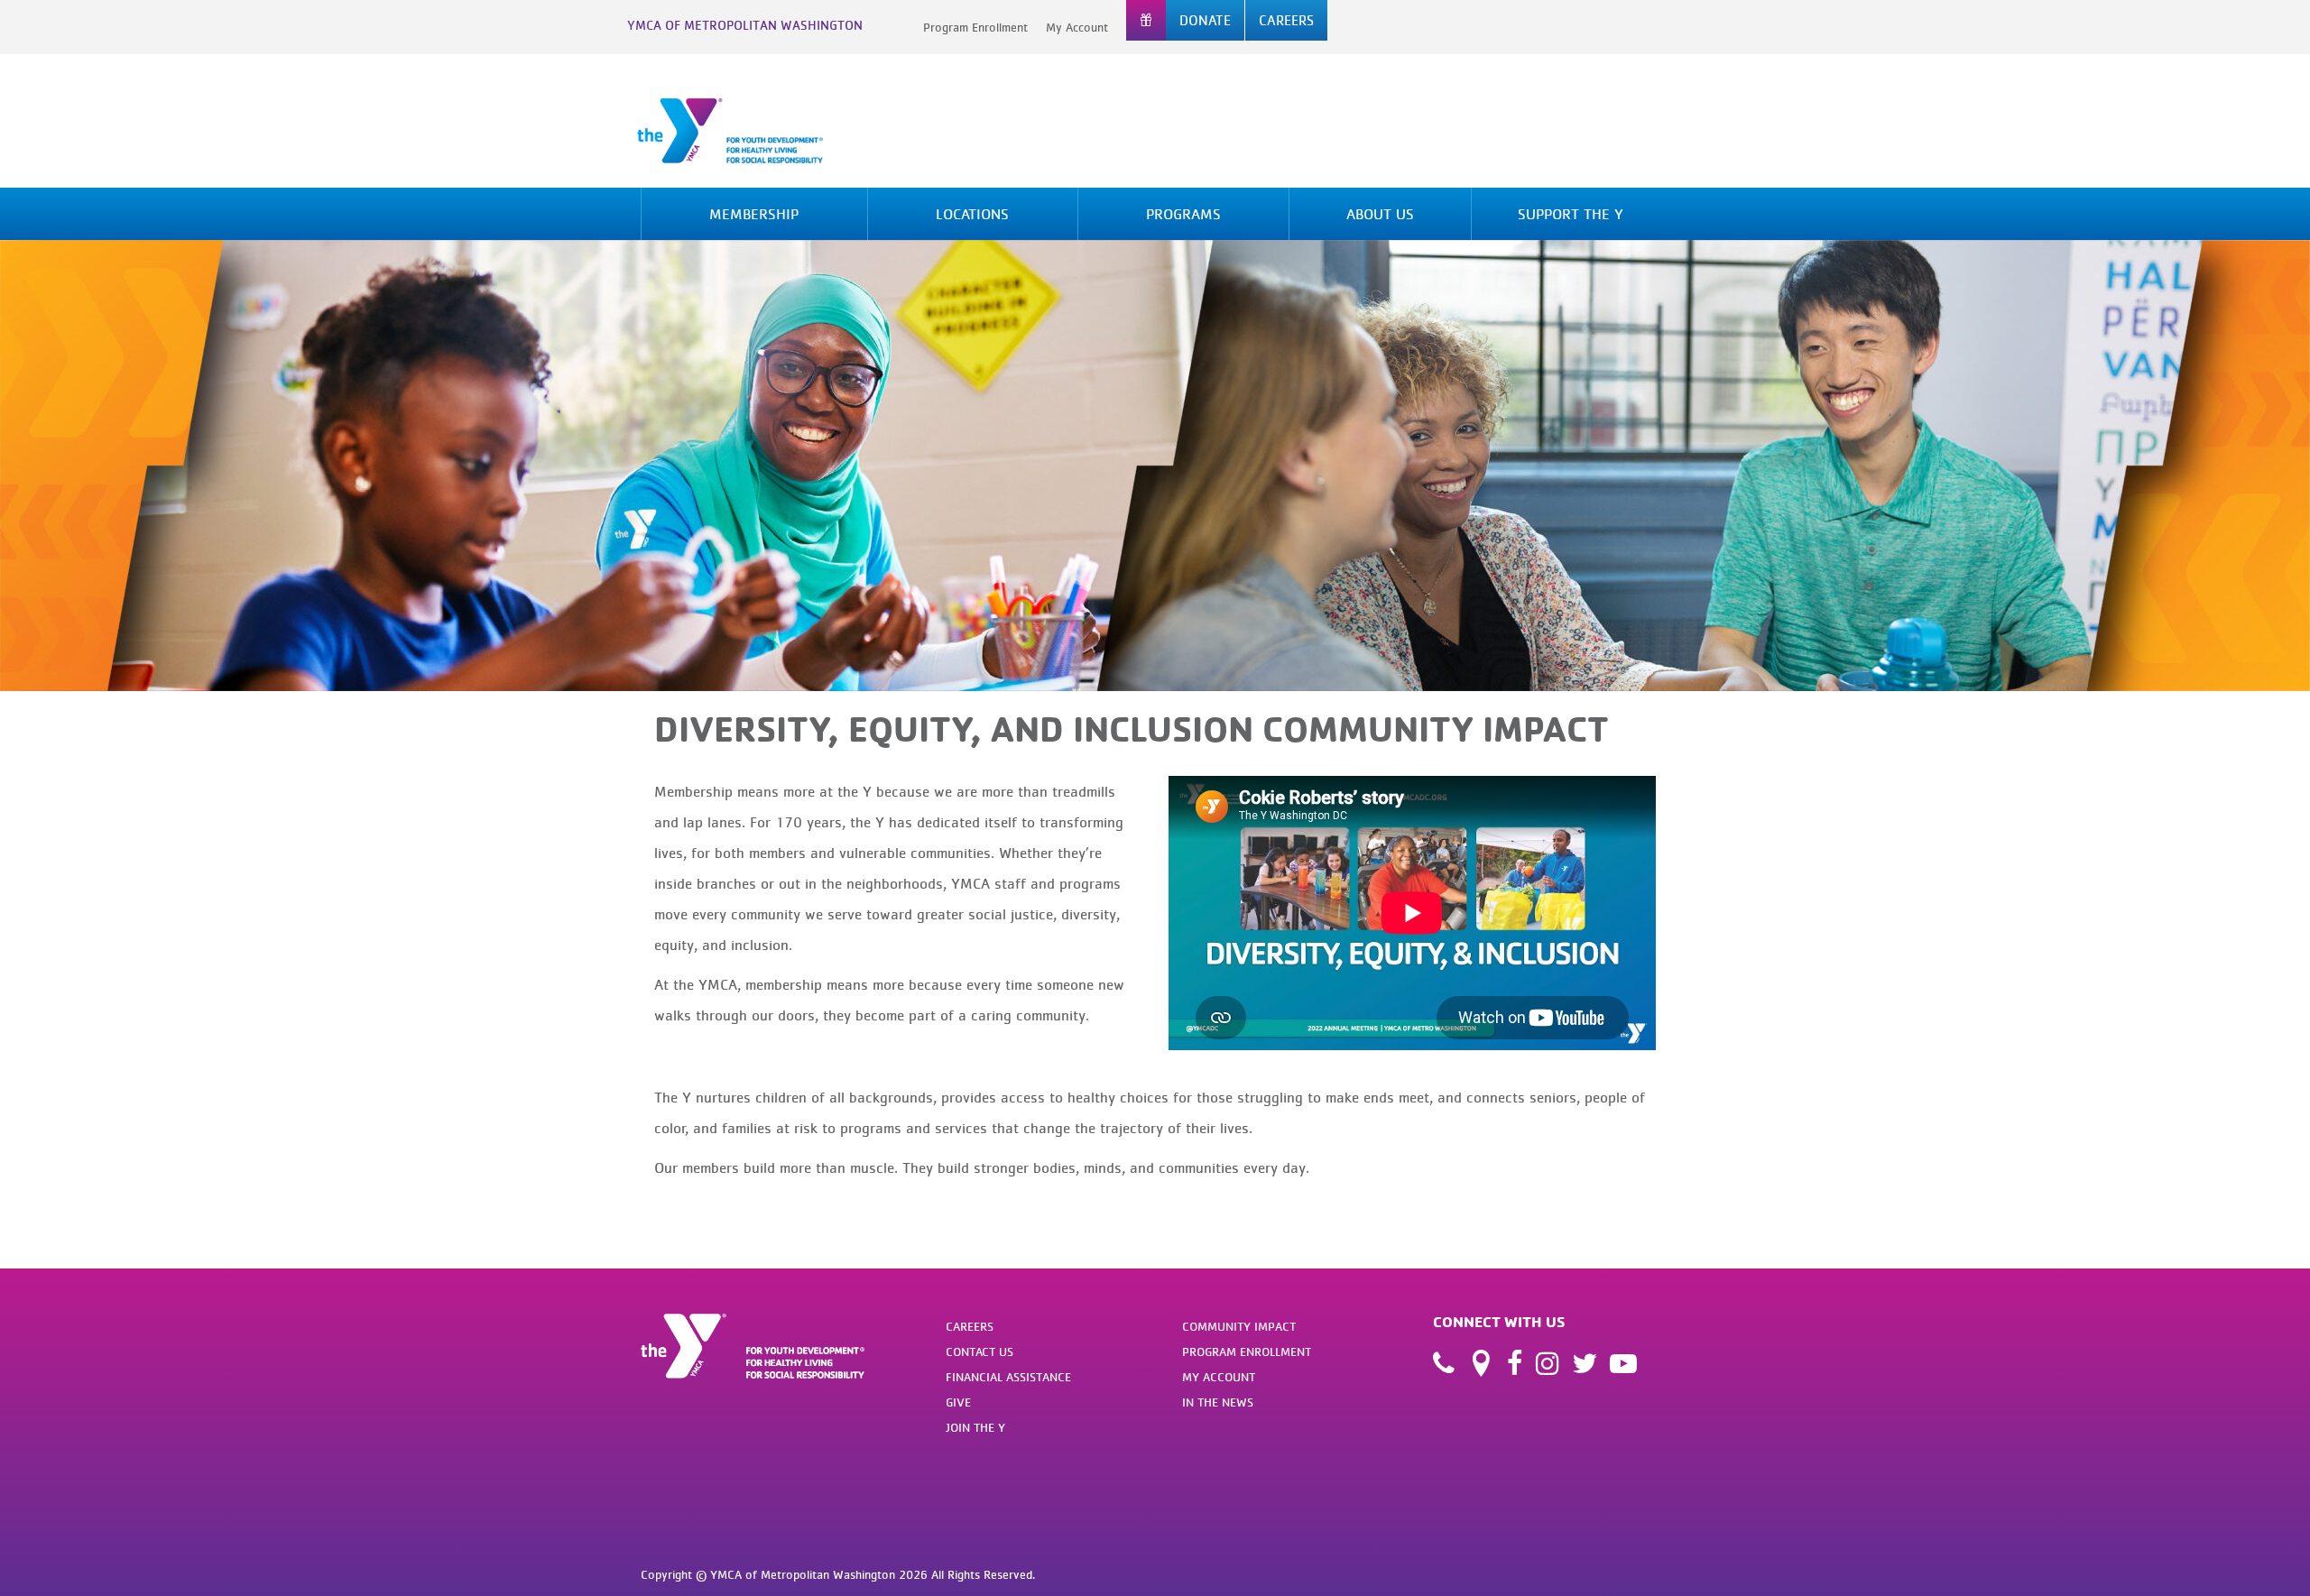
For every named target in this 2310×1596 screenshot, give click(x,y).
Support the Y (1571, 214)
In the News (1218, 1402)
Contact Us (979, 1352)
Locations (972, 214)
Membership (754, 214)
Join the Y (975, 1427)
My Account (1077, 27)
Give (958, 1402)
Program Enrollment (975, 27)
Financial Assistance (1008, 1377)
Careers (970, 1326)
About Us (1380, 214)
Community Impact (1239, 1326)
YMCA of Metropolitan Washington (745, 25)
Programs (1183, 214)
